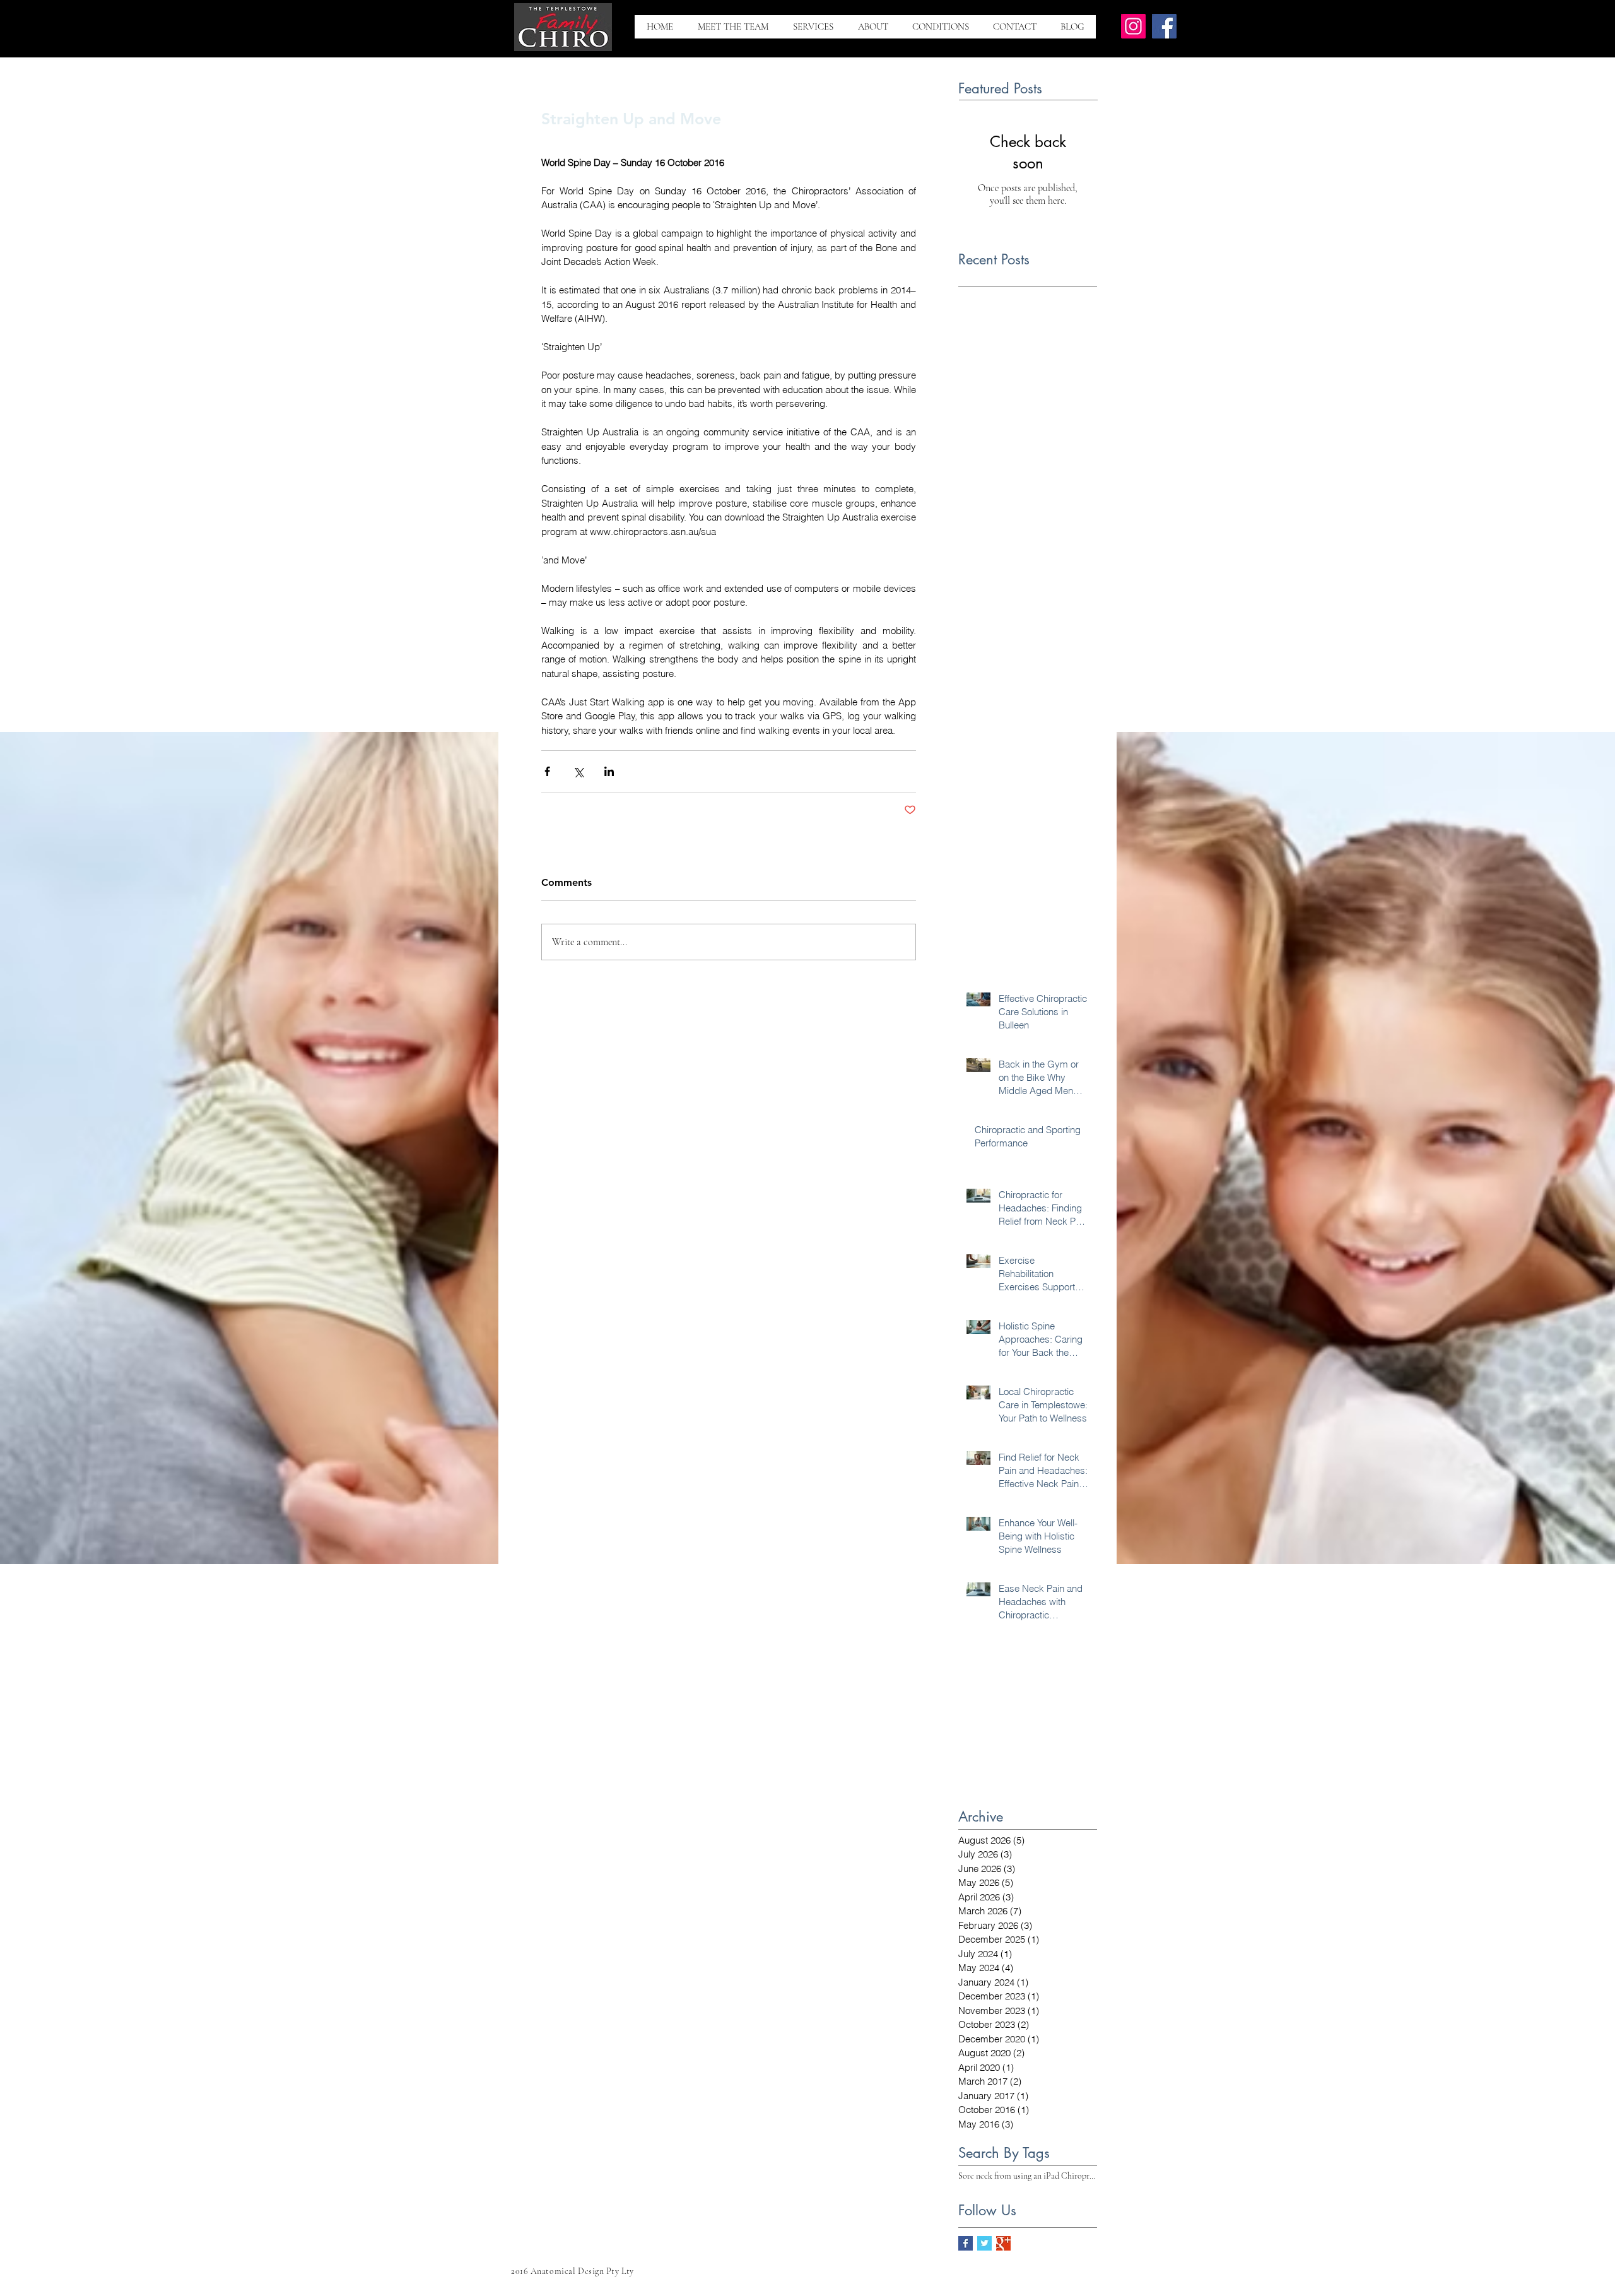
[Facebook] (1164, 26)
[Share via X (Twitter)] (578, 771)
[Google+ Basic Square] (1003, 2243)
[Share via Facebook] (547, 771)
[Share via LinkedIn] (609, 771)
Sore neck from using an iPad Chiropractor (1028, 2176)
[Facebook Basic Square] (966, 2243)
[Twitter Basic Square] (984, 2243)
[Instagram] (1133, 26)
